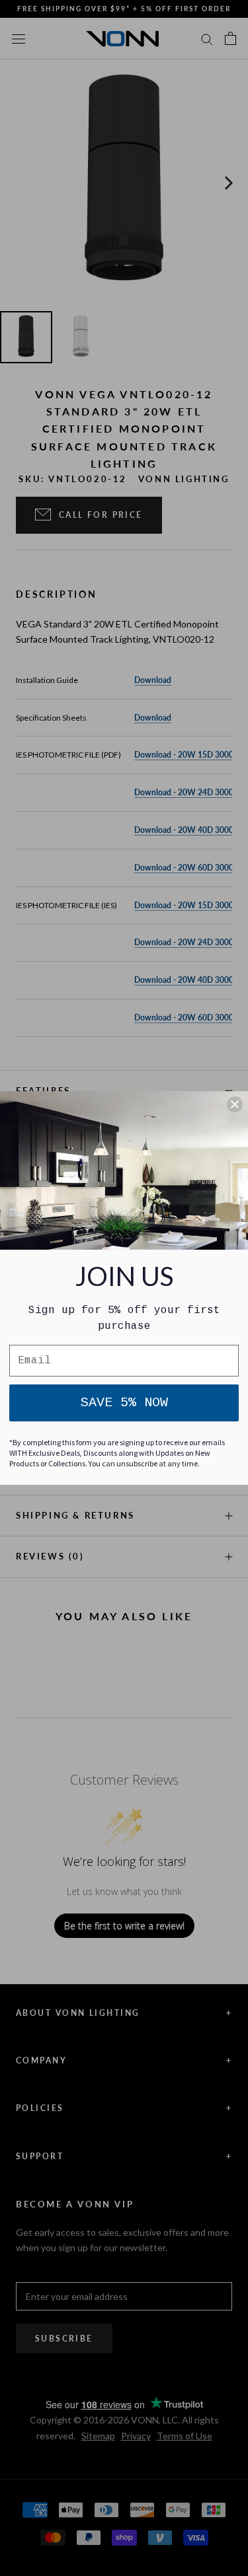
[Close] (235, 1104)
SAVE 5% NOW (124, 1403)
